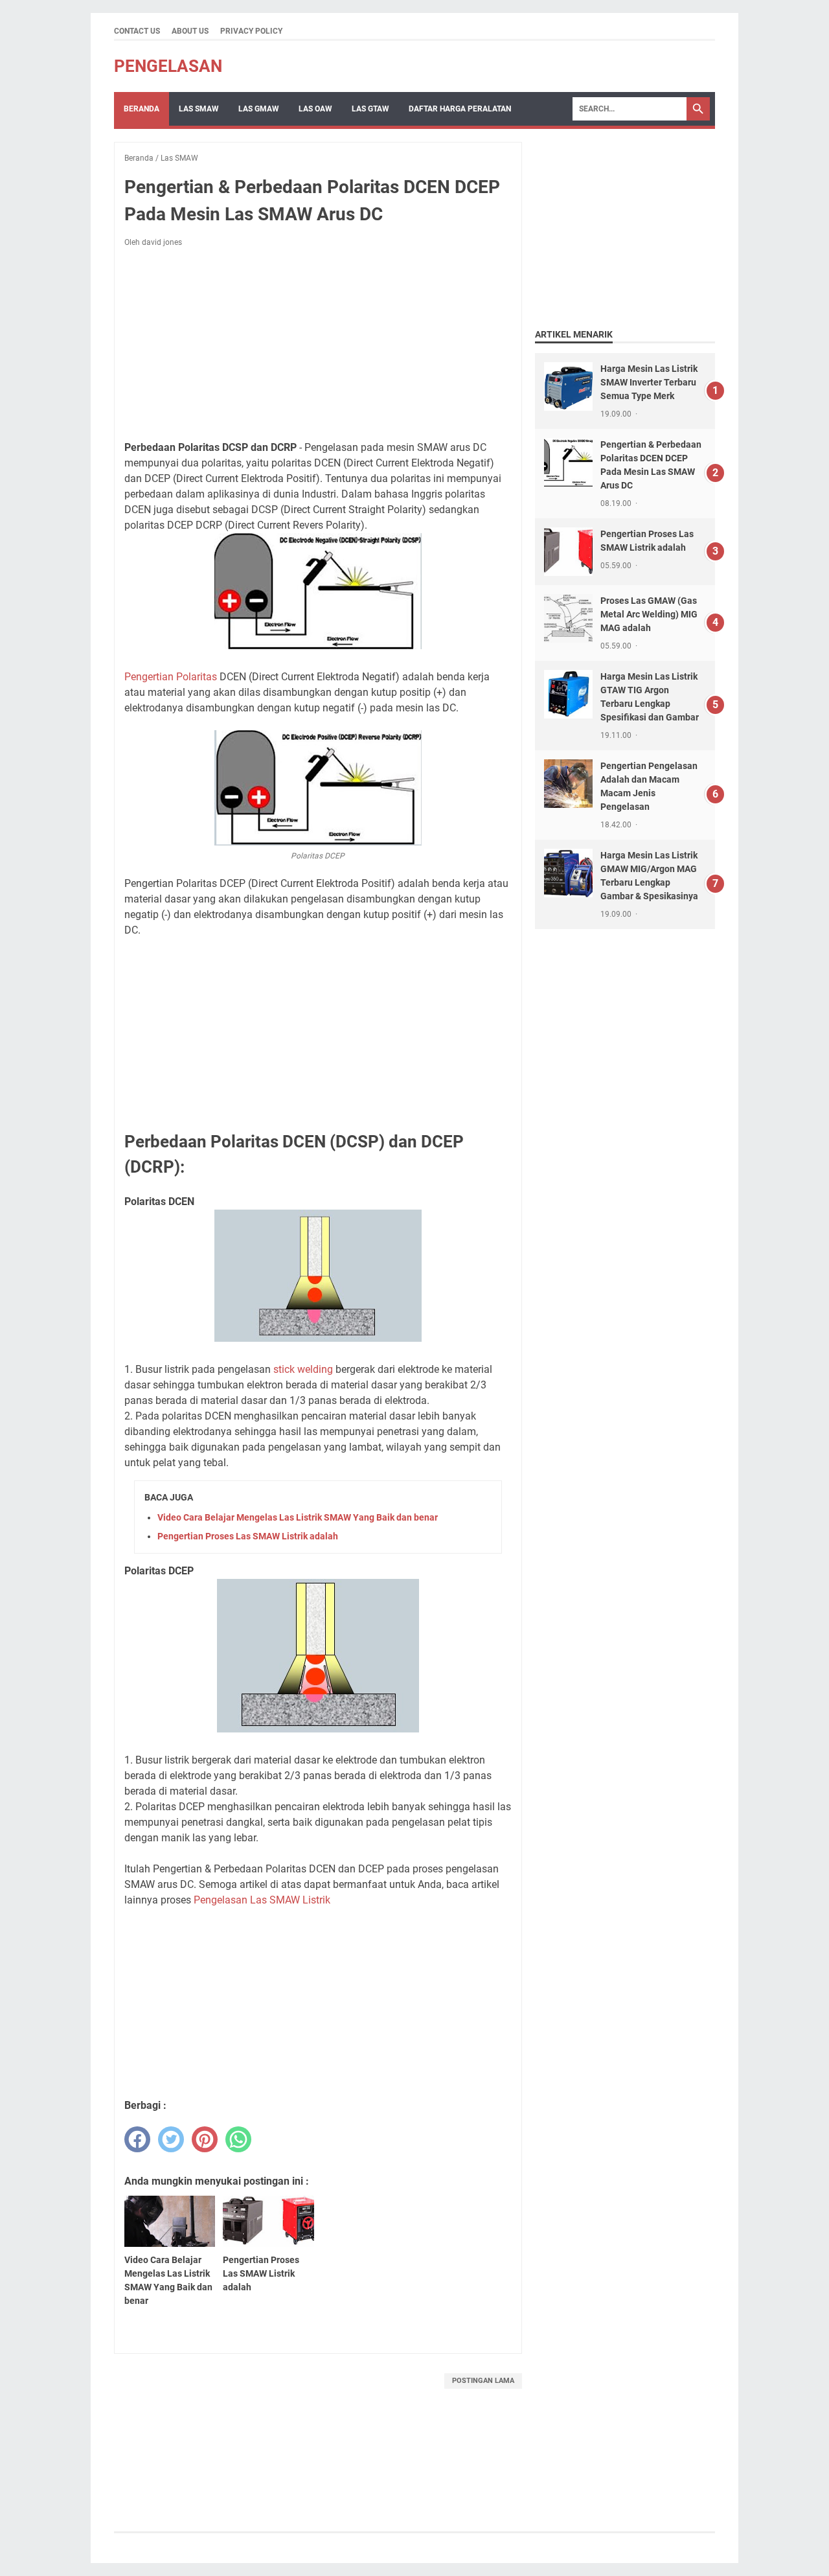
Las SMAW (199, 109)
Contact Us (137, 31)
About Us (190, 31)
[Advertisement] (318, 344)
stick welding (303, 1369)
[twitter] (171, 2139)
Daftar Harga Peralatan (460, 109)
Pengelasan (168, 66)
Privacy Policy (251, 31)
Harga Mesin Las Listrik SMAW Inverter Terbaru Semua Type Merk (649, 382)
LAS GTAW (370, 109)
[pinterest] (205, 2139)
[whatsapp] (238, 2139)
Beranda (142, 109)
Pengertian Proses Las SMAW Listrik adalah (248, 1536)
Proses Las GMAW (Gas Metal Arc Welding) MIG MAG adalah (649, 614)
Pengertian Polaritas (171, 677)
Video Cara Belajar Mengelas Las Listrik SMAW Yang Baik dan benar (298, 1517)
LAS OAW (315, 109)
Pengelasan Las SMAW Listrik (262, 1900)
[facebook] (137, 2139)
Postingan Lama (483, 2381)
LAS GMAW (259, 109)
